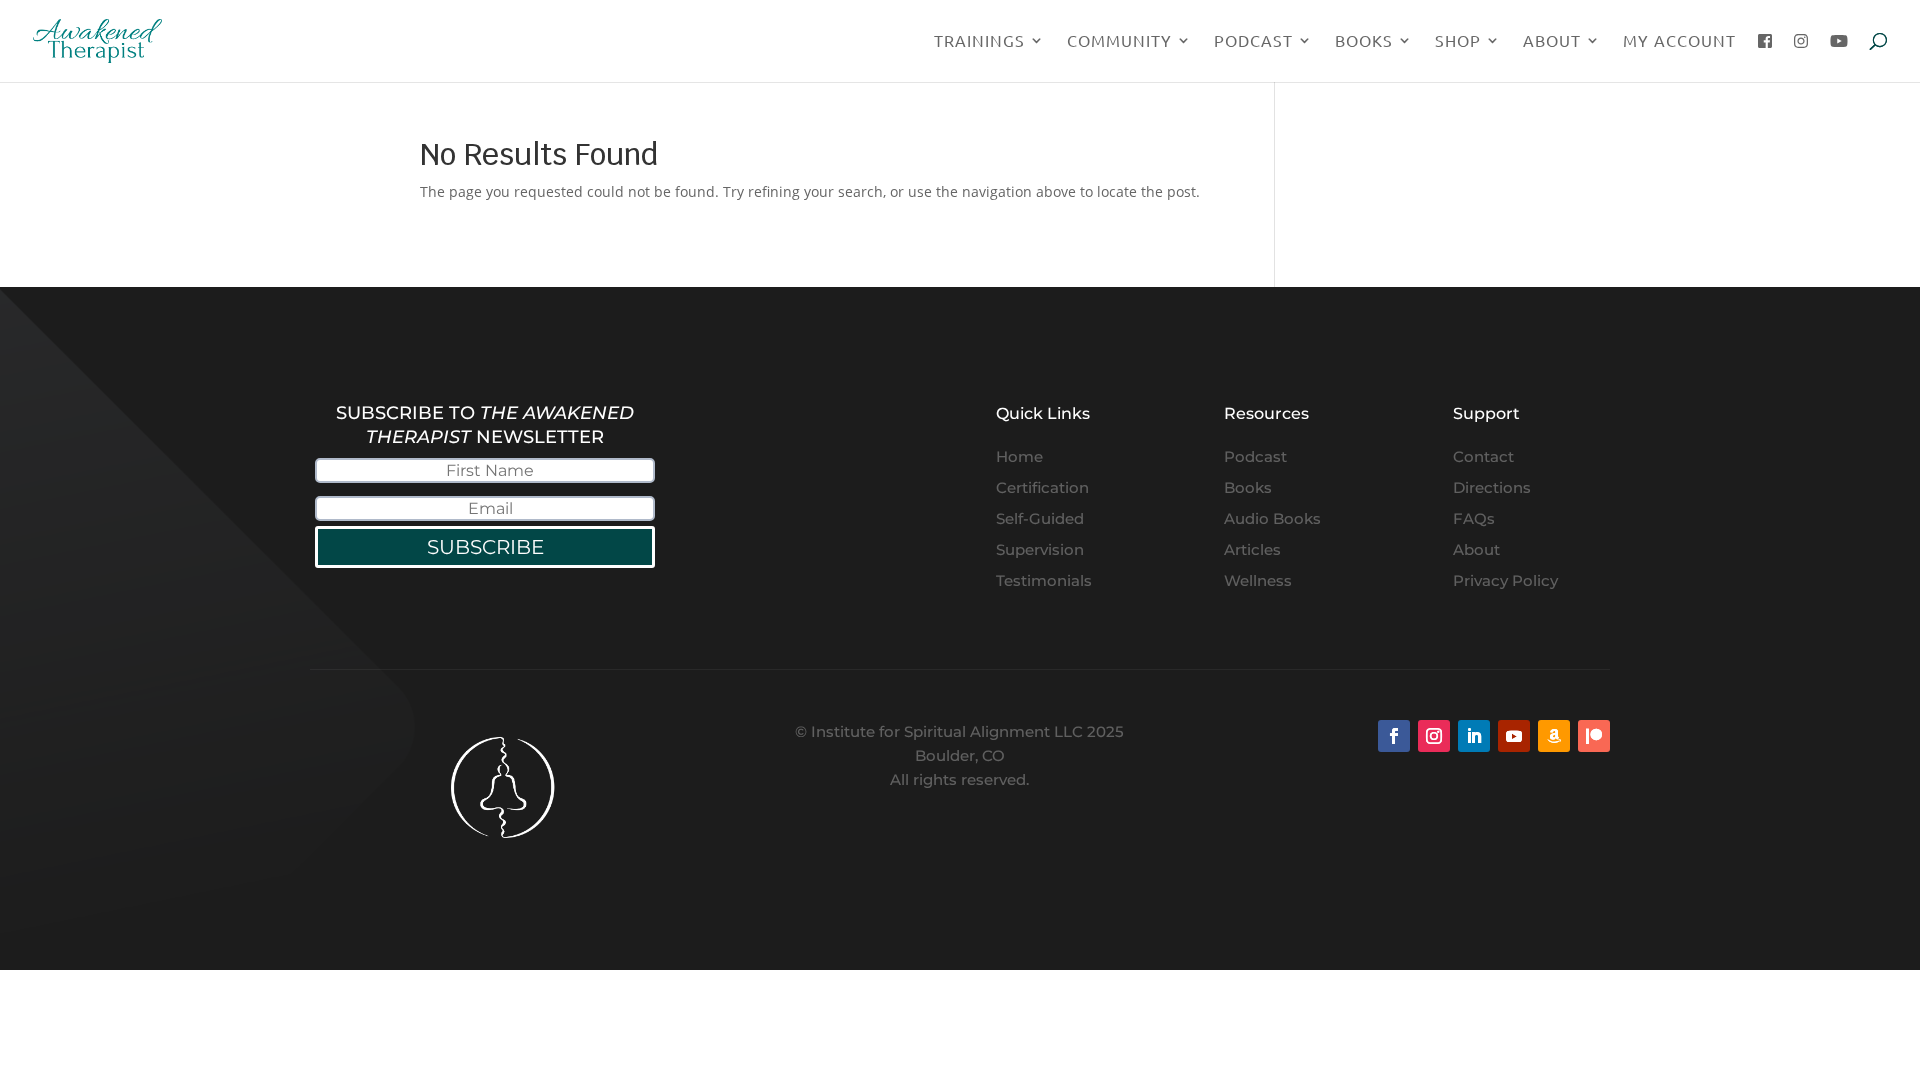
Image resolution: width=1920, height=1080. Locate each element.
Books (1364, 41)
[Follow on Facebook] (1394, 736)
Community (1119, 41)
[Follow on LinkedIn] (1474, 736)
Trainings (979, 41)
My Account (1679, 41)
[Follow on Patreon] (1594, 736)
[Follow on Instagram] (1434, 736)
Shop (1458, 41)
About (1552, 41)
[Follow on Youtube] (1514, 736)
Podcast (1253, 41)
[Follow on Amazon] (1554, 736)
